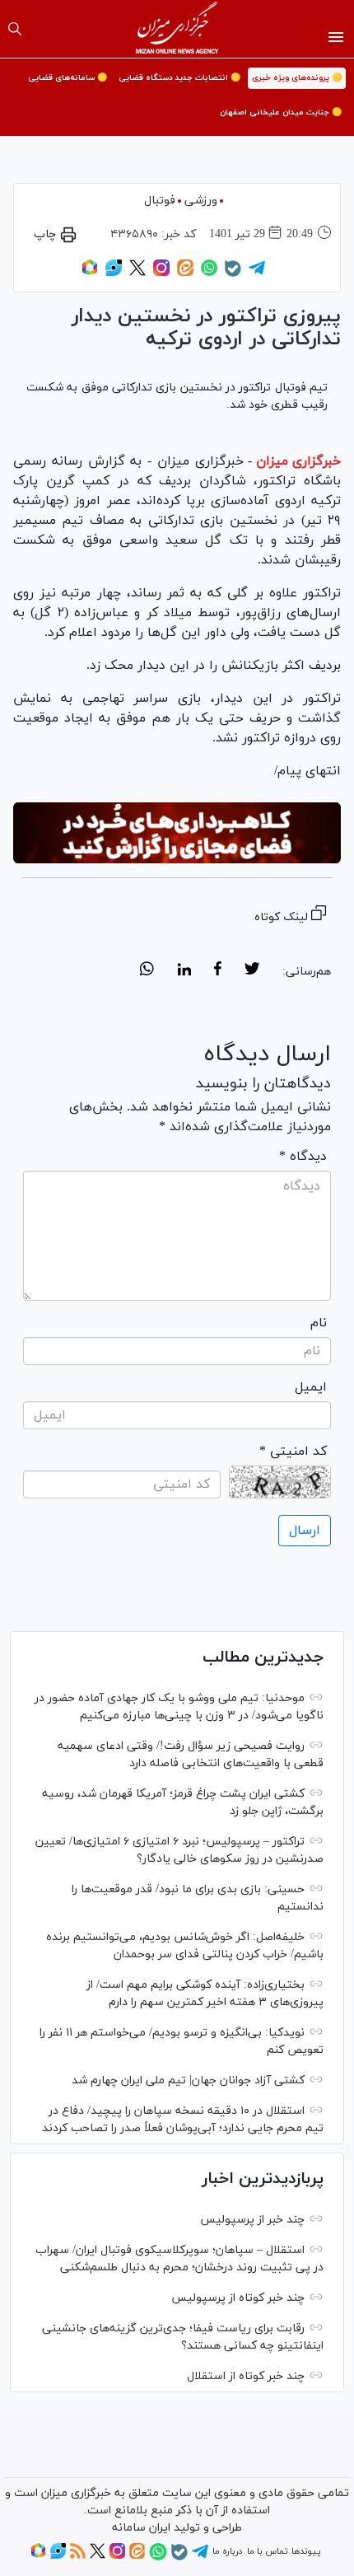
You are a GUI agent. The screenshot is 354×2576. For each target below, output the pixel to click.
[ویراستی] (114, 273)
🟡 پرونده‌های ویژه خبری (297, 78)
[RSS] (78, 2556)
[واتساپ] (209, 273)
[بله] (233, 274)
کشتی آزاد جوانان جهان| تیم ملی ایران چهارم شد (188, 2080)
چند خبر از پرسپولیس (252, 2220)
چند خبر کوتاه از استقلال (246, 2376)
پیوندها (306, 2551)
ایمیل (311, 1387)
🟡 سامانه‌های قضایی (68, 78)
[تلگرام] (257, 273)
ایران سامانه (141, 2528)
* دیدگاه (303, 1157)
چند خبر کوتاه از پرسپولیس (238, 2298)
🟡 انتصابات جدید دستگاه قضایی (179, 78)
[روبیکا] (90, 273)
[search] (15, 29)
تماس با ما (267, 2551)
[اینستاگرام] (161, 273)
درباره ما (227, 2551)
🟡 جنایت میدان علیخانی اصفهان (281, 112)
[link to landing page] (177, 29)
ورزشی (201, 201)
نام (319, 1323)
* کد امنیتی (293, 1452)
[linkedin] (184, 971)
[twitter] (252, 971)
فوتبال (160, 201)
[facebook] (218, 971)
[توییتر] (137, 273)
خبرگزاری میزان (298, 461)
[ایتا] (185, 273)
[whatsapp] (147, 971)
